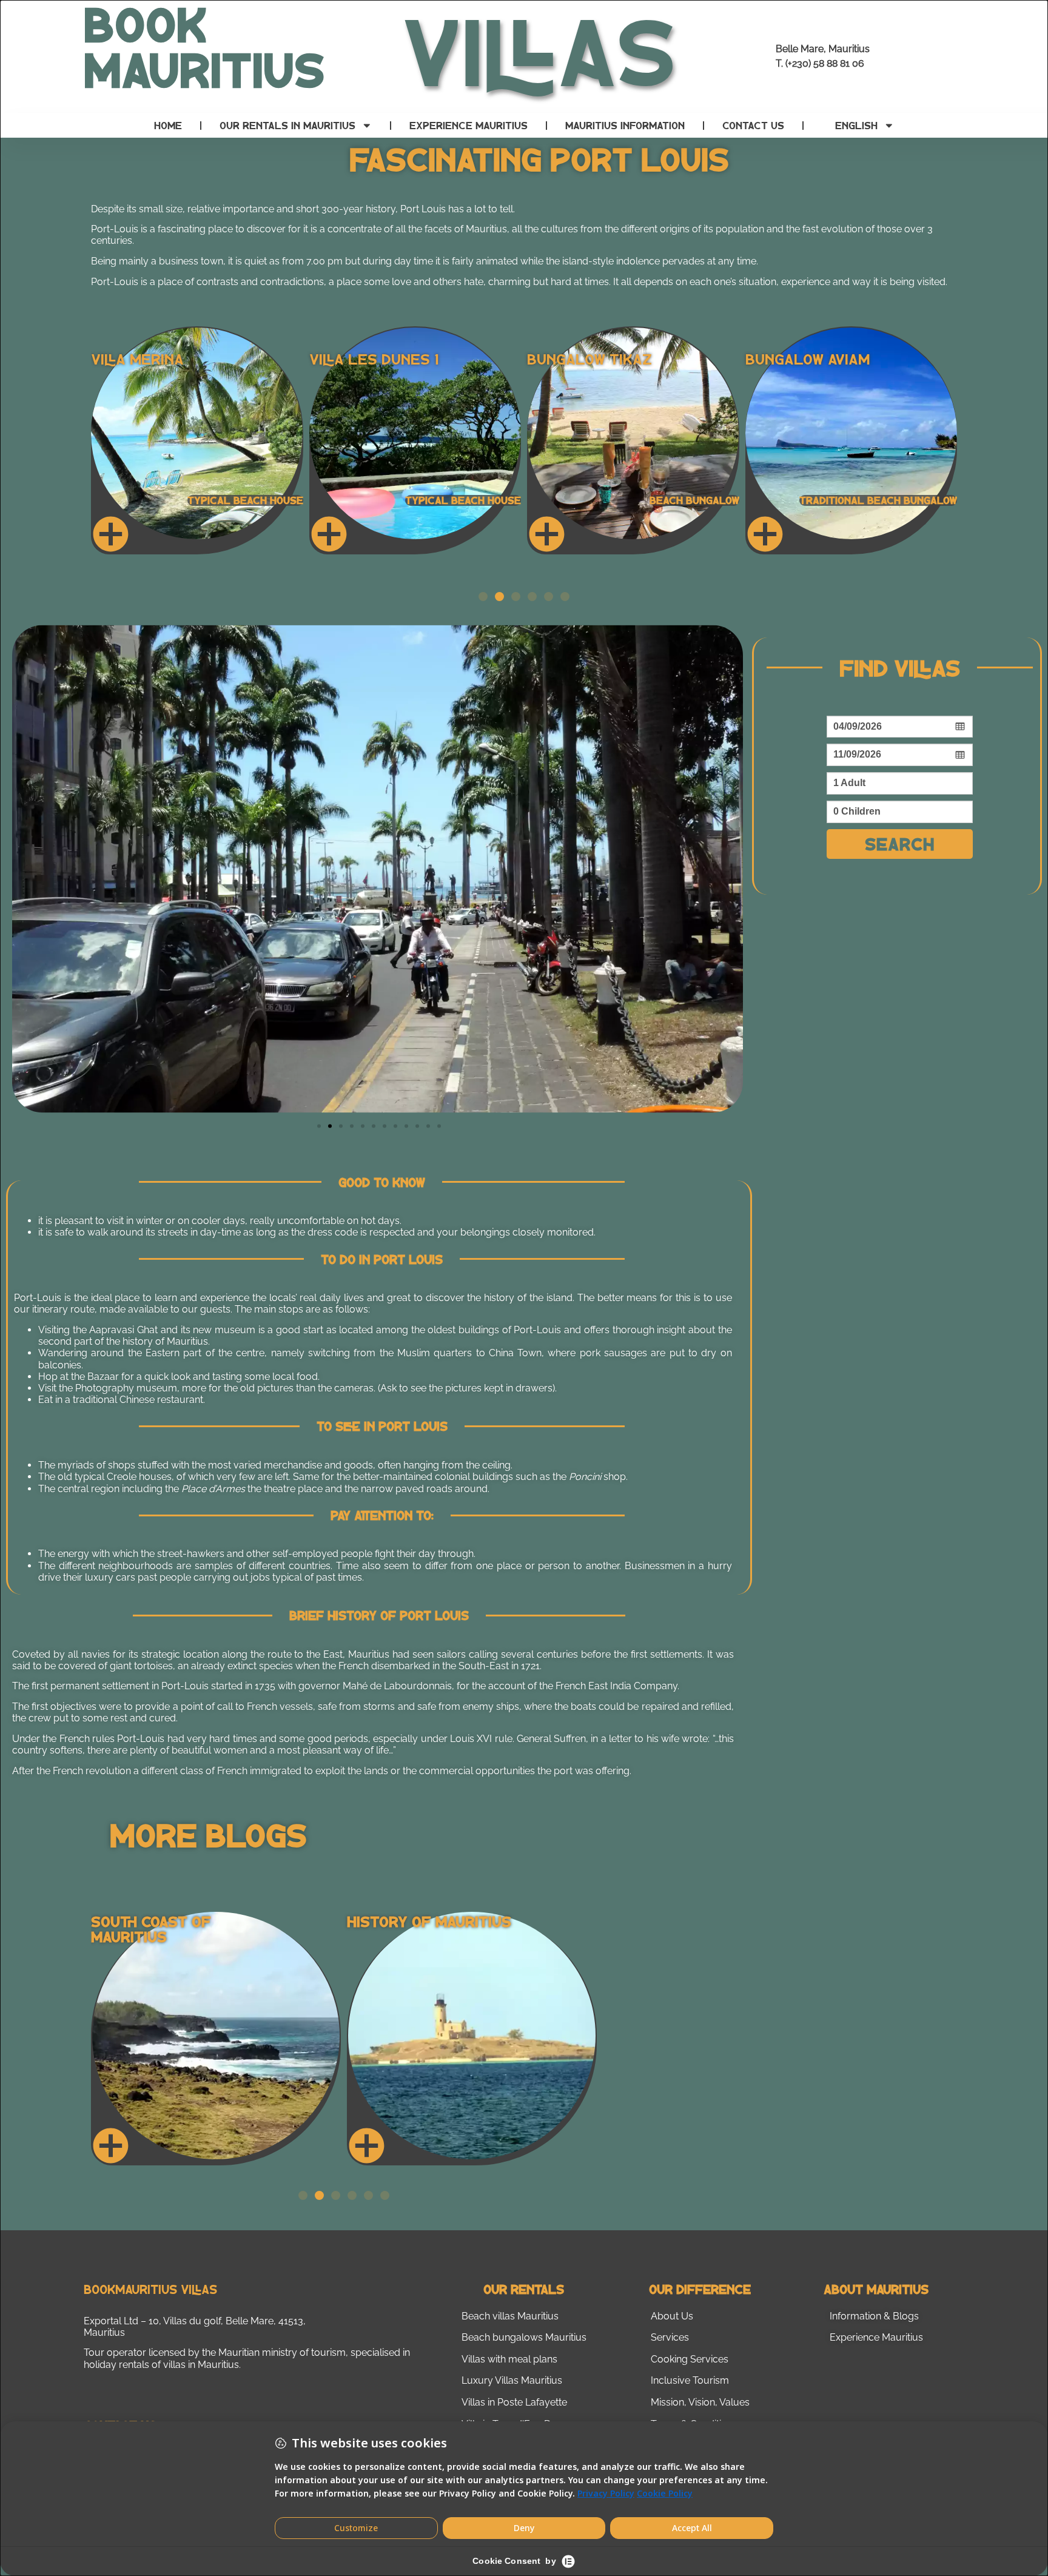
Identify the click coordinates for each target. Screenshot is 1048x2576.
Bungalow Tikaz (589, 359)
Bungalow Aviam (808, 359)
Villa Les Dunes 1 (374, 359)
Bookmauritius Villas (150, 2289)
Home (168, 125)
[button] (483, 597)
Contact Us (753, 125)
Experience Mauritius (469, 125)
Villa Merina (137, 359)
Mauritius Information (625, 125)
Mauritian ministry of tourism (282, 2352)
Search (900, 843)
